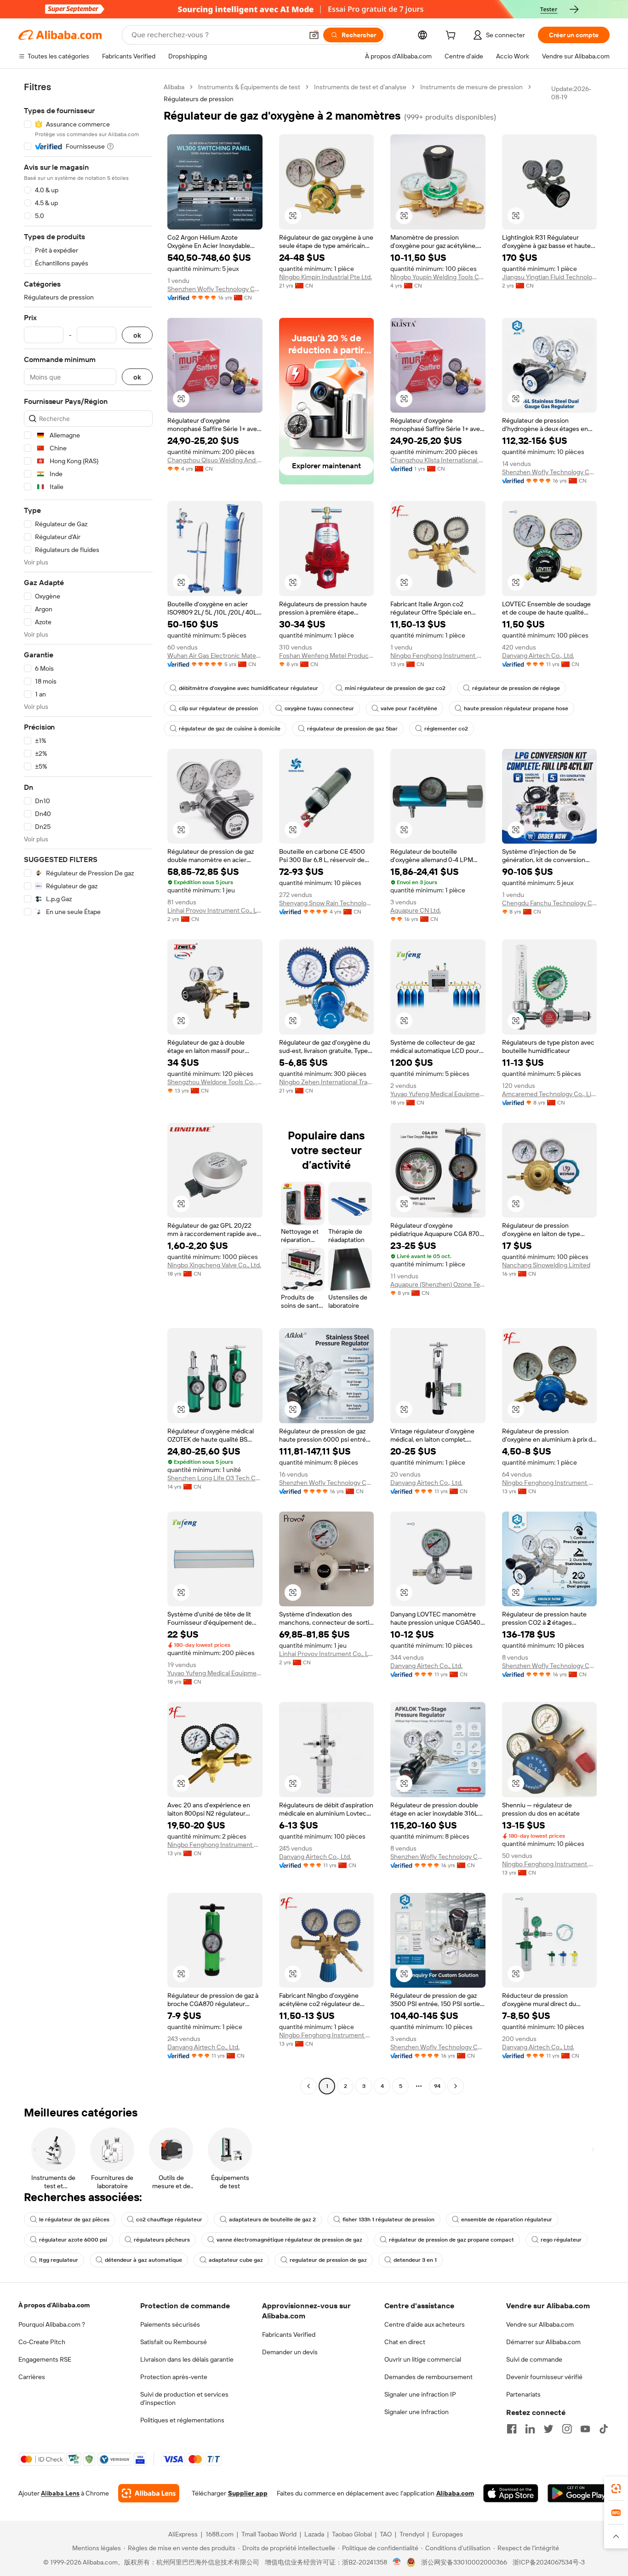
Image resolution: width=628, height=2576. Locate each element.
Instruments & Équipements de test (249, 87)
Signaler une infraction (417, 2412)
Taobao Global (352, 2534)
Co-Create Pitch (42, 2342)
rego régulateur (561, 2240)
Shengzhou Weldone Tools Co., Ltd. (215, 1082)
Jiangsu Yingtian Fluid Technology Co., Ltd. (550, 277)
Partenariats (523, 2394)
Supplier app (248, 2493)
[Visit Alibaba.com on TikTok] (604, 2429)
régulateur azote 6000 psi (73, 2240)
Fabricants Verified (289, 2334)
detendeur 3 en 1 (415, 2260)
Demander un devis (290, 2352)
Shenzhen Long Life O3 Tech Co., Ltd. (215, 1478)
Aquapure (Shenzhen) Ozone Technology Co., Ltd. (438, 1284)
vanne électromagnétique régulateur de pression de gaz (289, 2240)
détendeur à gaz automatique (143, 2260)
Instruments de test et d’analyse (360, 87)
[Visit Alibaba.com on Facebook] (512, 2429)
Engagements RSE (45, 2359)
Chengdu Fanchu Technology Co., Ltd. (550, 903)
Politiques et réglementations (182, 2420)
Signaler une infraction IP (420, 2394)
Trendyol (412, 2534)
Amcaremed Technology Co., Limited (550, 1094)
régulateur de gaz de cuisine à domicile (230, 729)
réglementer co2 (446, 729)
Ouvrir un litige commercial (423, 2359)
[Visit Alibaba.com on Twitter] (548, 2429)
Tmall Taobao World (269, 2534)
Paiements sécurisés (170, 2324)
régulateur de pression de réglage (516, 688)
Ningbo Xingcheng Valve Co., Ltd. (214, 1265)
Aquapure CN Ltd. (416, 910)
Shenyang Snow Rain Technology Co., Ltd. (327, 903)
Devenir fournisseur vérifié (544, 2377)
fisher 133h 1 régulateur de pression (388, 2219)
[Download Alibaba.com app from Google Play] (579, 2493)
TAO (386, 2534)
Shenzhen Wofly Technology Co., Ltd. (215, 289)
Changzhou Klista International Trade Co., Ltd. (438, 460)
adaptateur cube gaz (236, 2260)
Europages (448, 2534)
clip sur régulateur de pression (218, 708)
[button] (314, 35)
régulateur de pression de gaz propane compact (451, 2240)
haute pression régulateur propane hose (516, 708)
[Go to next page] (456, 2086)
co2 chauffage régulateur (169, 2219)
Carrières (32, 2377)
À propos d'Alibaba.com (54, 2305)
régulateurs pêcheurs (162, 2240)
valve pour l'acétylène (409, 708)
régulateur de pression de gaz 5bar (352, 729)
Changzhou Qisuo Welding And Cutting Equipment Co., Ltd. (215, 460)
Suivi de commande (534, 2359)
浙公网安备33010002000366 (464, 2562)
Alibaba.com (455, 2493)
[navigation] (88, 1088)
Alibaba (174, 87)
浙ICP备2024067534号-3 (549, 2562)
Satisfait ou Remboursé (174, 2342)
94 (437, 2086)
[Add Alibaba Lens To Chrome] (149, 2493)
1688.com (220, 2534)
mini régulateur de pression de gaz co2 (395, 688)
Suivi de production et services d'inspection (184, 2398)
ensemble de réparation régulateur (507, 2219)
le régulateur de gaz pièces (74, 2219)
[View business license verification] (397, 2562)
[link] (616, 2489)
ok (137, 335)
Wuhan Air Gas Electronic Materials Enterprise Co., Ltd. (215, 655)
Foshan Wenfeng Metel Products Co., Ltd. (327, 655)
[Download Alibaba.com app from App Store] (511, 2493)
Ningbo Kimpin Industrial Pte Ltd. (325, 277)
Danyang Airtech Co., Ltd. (538, 655)
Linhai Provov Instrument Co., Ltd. (215, 910)
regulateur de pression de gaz (328, 2260)
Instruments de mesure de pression (471, 87)
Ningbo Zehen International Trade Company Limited (327, 1082)
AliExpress (183, 2534)
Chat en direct (405, 2342)
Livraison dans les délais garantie (187, 2359)
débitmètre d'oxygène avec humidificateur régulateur (248, 688)
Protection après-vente (174, 2377)
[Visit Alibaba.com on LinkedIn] (530, 2429)
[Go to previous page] (308, 2086)
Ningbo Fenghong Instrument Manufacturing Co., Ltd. (438, 655)
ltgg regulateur (59, 2260)
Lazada (314, 2534)
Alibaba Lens (60, 2493)
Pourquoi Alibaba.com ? (52, 2324)
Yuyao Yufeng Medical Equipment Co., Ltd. (438, 1094)
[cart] (452, 36)
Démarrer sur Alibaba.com (543, 2342)
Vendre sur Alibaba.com (540, 2324)
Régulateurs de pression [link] (199, 99)
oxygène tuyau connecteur (319, 708)
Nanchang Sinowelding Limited (546, 1265)
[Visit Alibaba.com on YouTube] (585, 2429)
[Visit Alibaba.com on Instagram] (567, 2429)
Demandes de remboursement (428, 2377)
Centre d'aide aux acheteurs (425, 2324)
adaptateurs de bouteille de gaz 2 (272, 2219)
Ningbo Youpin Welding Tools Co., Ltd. (438, 277)
